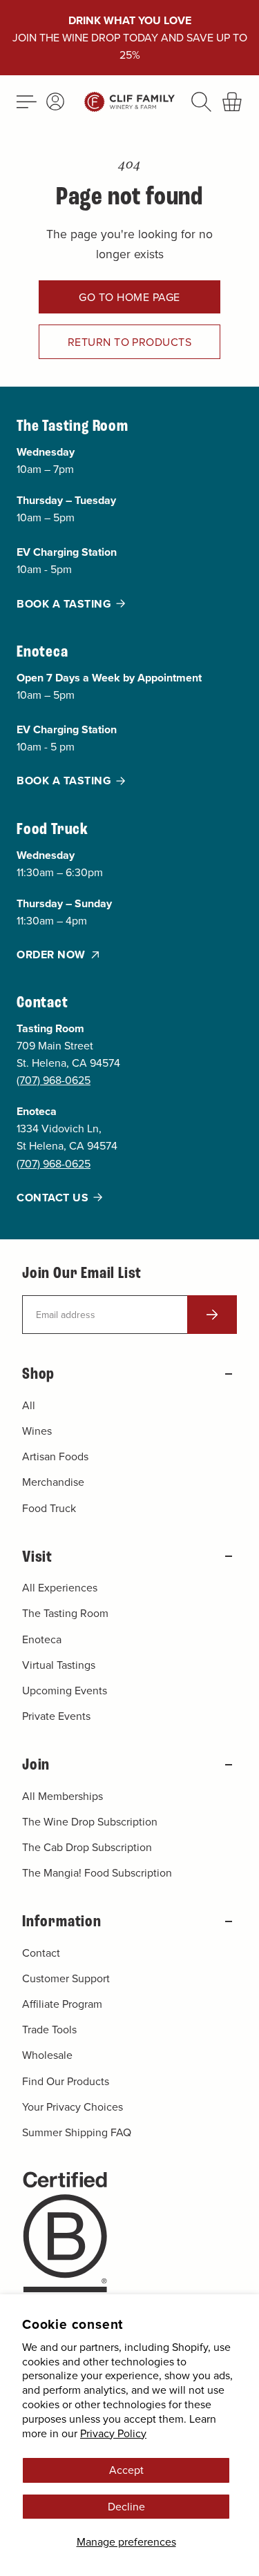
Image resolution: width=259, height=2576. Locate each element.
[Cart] (232, 102)
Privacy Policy (113, 2433)
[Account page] (55, 101)
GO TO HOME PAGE (129, 297)
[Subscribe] (212, 1315)
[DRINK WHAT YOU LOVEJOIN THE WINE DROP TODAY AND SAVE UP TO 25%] (129, 38)
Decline (126, 2506)
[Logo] (129, 102)
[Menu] (25, 102)
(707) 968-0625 (54, 1080)
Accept (126, 2470)
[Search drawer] (201, 102)
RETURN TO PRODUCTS (130, 342)
